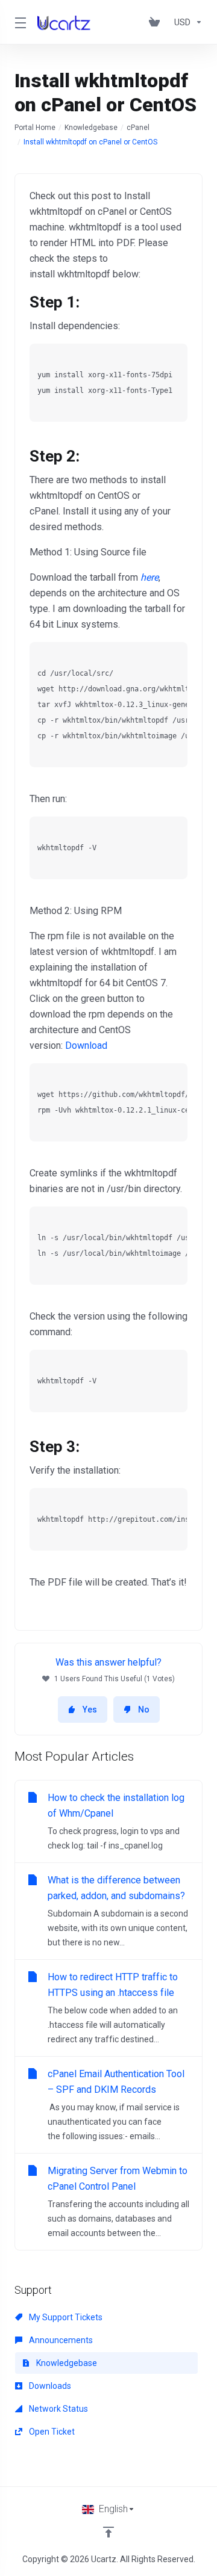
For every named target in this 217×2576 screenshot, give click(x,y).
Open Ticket (51, 2432)
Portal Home (35, 128)
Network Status (58, 2409)
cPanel (138, 128)
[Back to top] (108, 2532)
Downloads (49, 2386)
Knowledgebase (91, 128)
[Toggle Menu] (19, 22)
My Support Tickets (65, 2317)
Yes (90, 1710)
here (149, 577)
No (144, 1710)
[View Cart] (157, 22)
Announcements (60, 2340)
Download (86, 1046)
